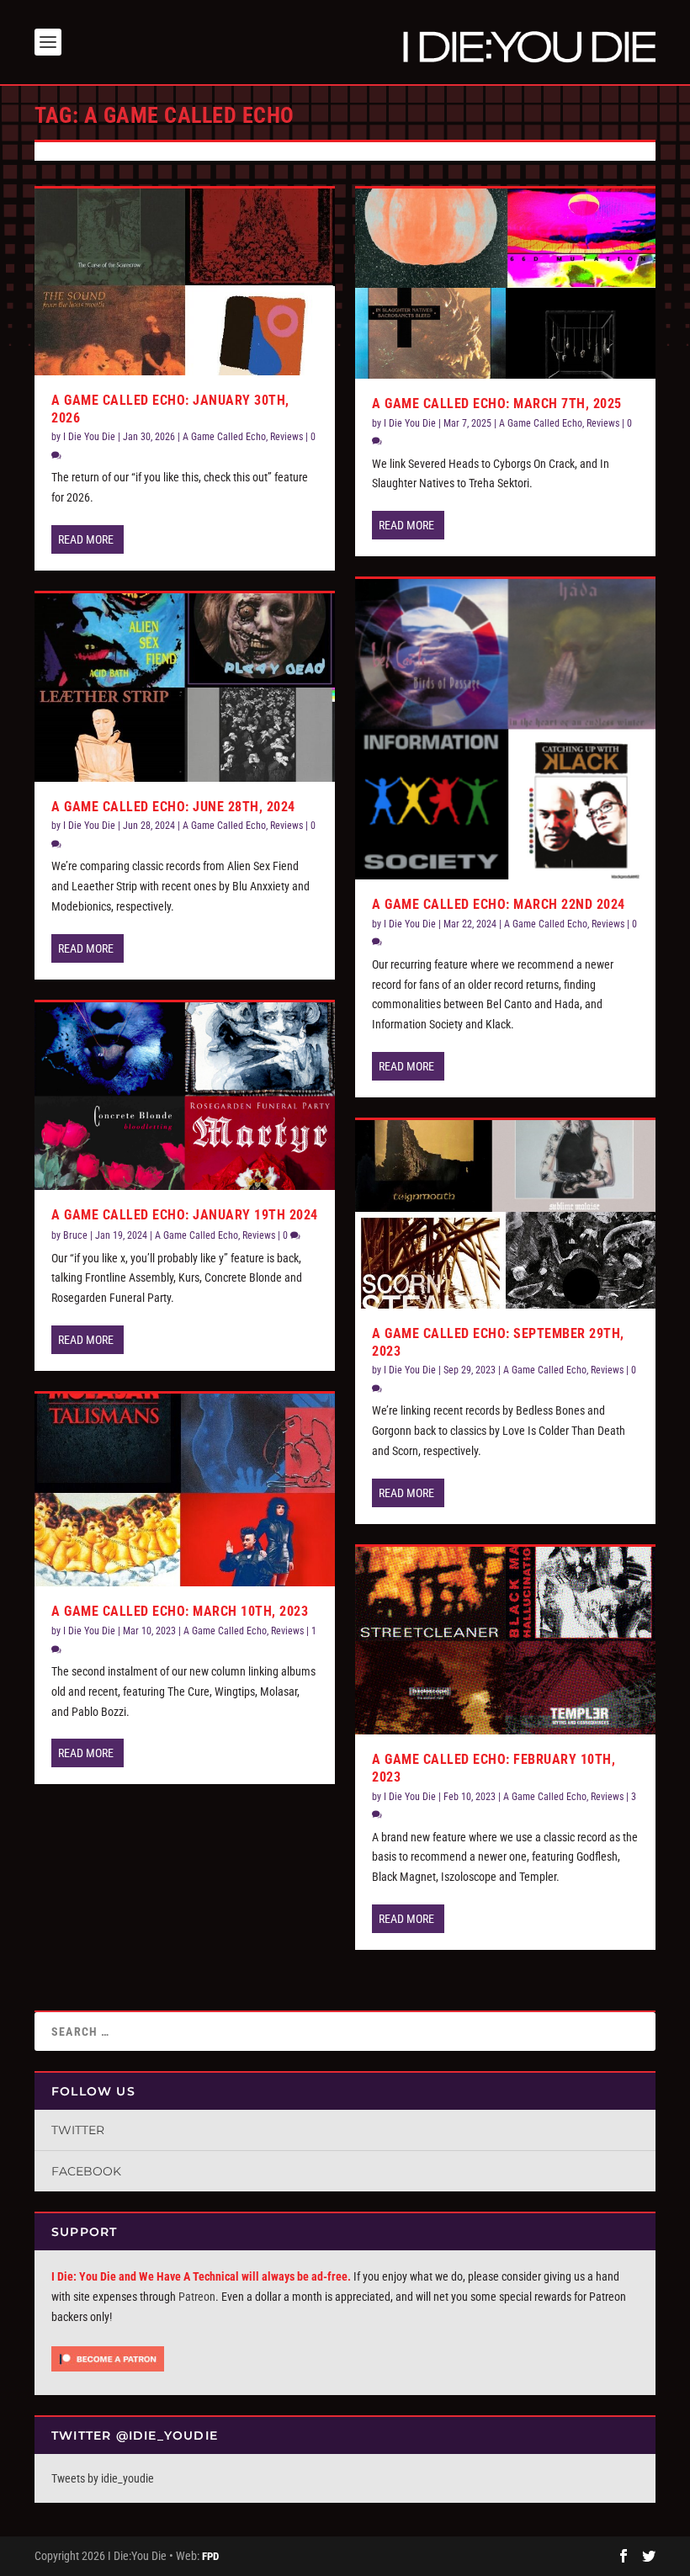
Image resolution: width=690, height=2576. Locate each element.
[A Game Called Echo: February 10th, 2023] (505, 1641)
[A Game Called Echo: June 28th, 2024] (185, 688)
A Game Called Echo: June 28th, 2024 (173, 807)
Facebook (86, 2171)
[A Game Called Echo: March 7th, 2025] (505, 284)
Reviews (287, 437)
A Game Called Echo (224, 437)
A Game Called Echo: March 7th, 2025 (497, 404)
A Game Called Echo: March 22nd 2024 (499, 904)
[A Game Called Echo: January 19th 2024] (185, 1097)
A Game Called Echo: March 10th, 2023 (180, 1611)
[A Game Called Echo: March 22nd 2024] (505, 729)
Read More (86, 539)
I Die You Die (89, 437)
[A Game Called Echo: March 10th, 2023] (185, 1490)
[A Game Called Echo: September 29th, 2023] (505, 1214)
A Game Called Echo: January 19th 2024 (185, 1215)
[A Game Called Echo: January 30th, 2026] (185, 282)
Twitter (78, 2130)
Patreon (197, 2297)
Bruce (75, 1235)
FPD (210, 2556)
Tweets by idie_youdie (103, 2478)
